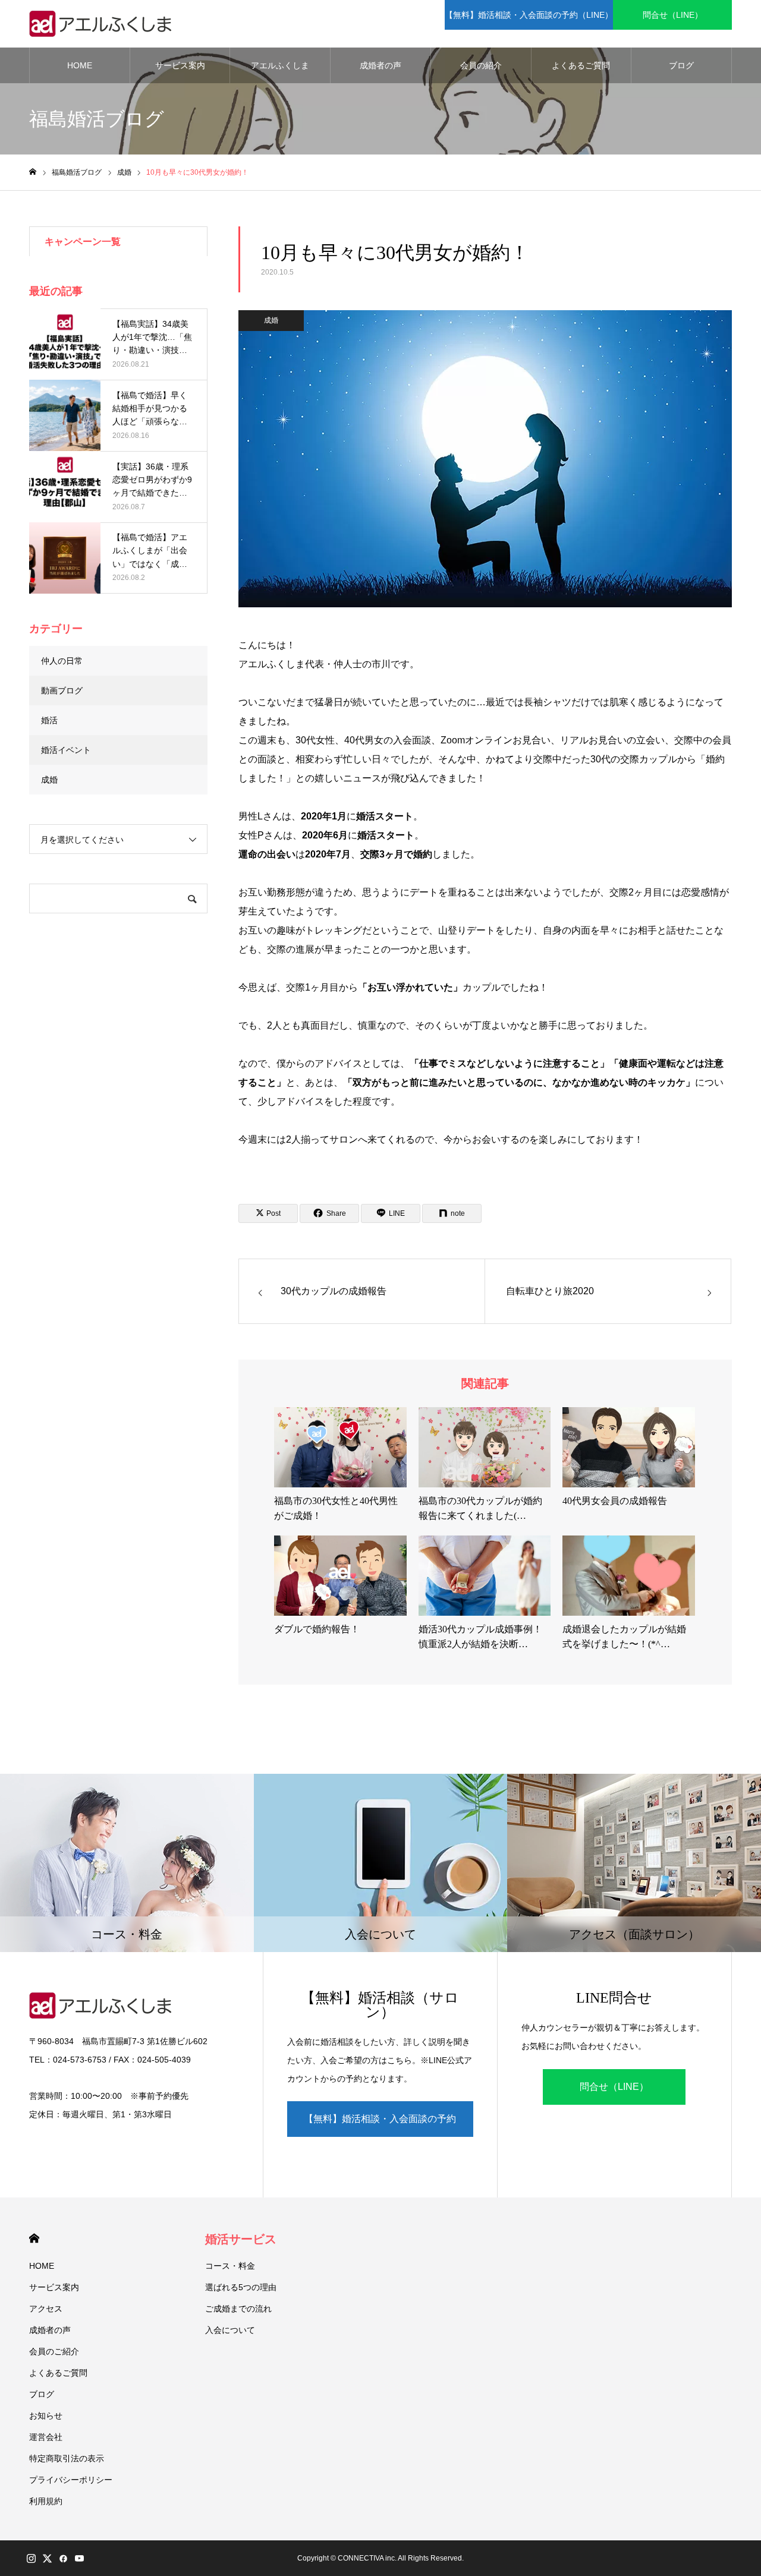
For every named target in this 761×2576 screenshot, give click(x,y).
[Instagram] (31, 2558)
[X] (47, 2558)
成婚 (271, 320)
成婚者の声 (380, 65)
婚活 (49, 720)
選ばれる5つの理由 (241, 2287)
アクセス (46, 2309)
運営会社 (46, 2437)
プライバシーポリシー (71, 2480)
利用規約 (46, 2501)
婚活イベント (66, 750)
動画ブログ (62, 690)
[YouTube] (79, 2558)
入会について (230, 2330)
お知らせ (46, 2416)
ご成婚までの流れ (238, 2309)
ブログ (681, 65)
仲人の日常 (62, 661)
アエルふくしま (280, 65)
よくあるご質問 (581, 65)
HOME (80, 65)
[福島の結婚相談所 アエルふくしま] (103, 24)
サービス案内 (180, 65)
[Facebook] (63, 2558)
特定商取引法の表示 (67, 2458)
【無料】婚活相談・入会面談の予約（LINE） (529, 15)
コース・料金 (230, 2266)
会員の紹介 (481, 65)
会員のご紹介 (54, 2351)
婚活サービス (241, 2239)
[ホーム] (33, 172)
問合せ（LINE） (673, 15)
